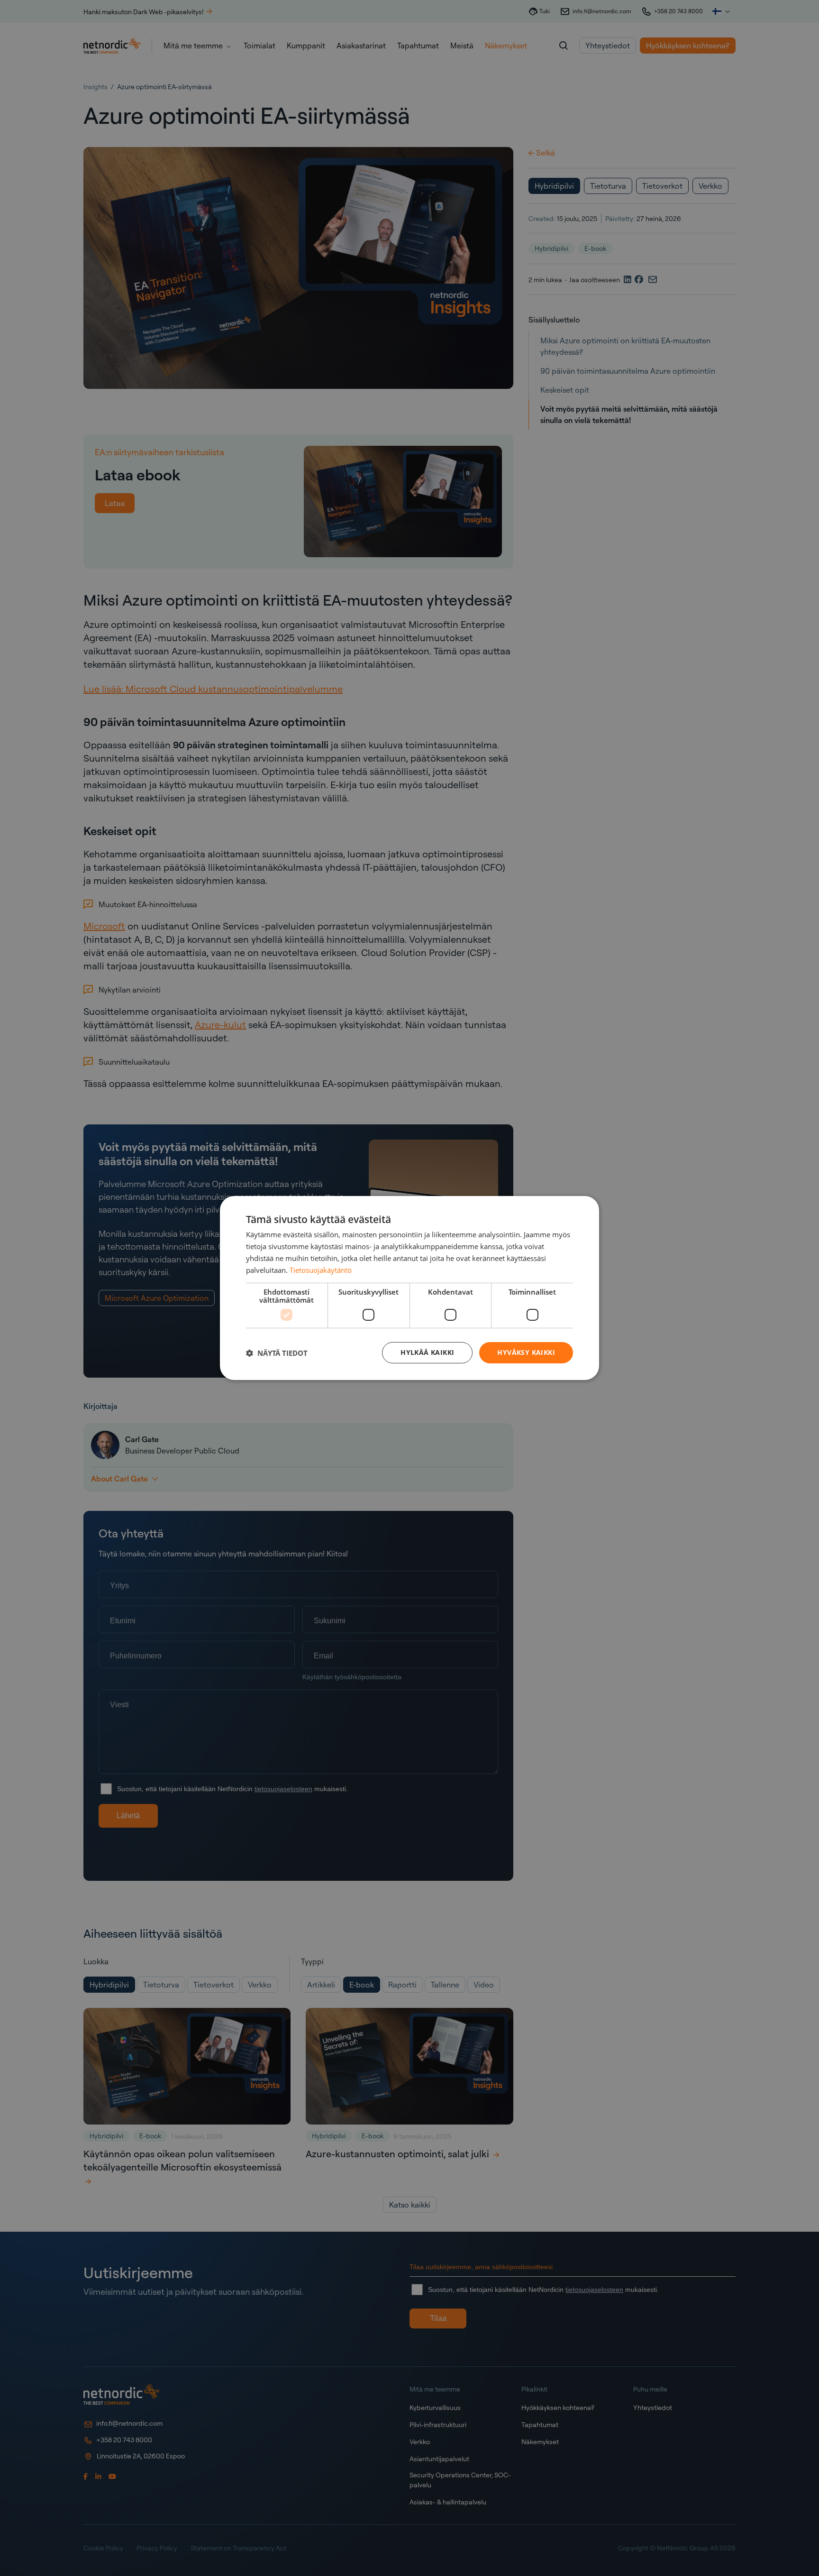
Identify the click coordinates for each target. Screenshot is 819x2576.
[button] (277, 1353)
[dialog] (409, 1288)
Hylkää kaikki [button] (427, 1352)
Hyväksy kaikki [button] (526, 1352)
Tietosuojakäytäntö (321, 1270)
